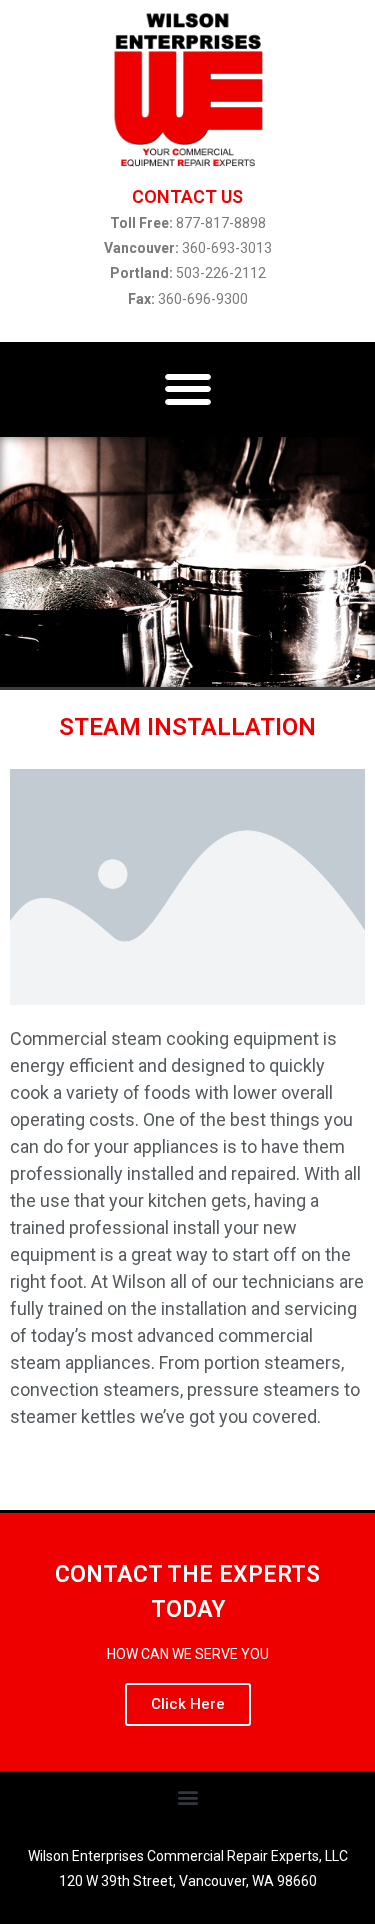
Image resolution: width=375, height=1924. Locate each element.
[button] (187, 389)
